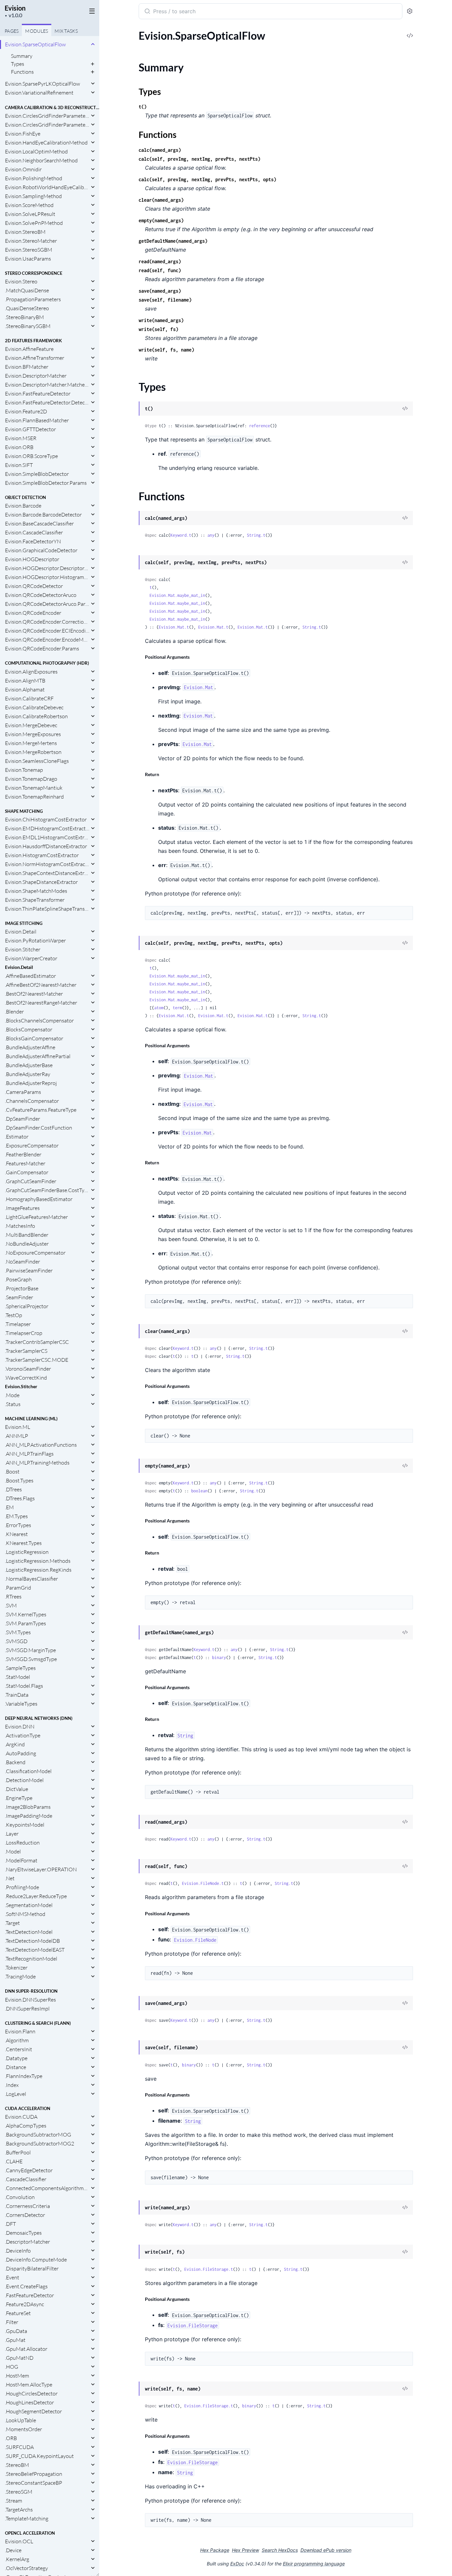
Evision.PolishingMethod (34, 178)
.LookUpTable (21, 2420)
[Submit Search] (147, 12)
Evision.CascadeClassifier (34, 532)
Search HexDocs (280, 2550)
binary (219, 1658)
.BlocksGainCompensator (34, 1038)
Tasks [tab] (66, 31)
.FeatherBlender (23, 1154)
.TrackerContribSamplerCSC (37, 1342)
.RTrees (13, 1597)
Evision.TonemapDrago (31, 779)
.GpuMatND (19, 2358)
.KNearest (16, 1534)
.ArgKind (15, 1744)
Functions (22, 72)
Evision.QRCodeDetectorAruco (41, 595)
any (211, 535)
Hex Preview (246, 2550)
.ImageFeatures (22, 1208)
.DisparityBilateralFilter (32, 2268)
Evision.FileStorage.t (209, 2269)
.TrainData (17, 1695)
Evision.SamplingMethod (33, 196)
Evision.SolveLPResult (30, 214)
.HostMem (17, 2376)
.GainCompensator (27, 1172)
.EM (9, 1507)
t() (143, 107)
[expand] (93, 44)
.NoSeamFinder (23, 1262)
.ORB (11, 2438)
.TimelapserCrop (24, 1333)
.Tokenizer (16, 1968)
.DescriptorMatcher (27, 2242)
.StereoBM (17, 2465)
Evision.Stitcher (23, 949)
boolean (199, 1491)
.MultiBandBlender (27, 1235)
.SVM (11, 1605)
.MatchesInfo (20, 1226)
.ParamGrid (18, 1588)
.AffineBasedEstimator (30, 976)
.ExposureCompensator (32, 1145)
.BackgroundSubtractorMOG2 (40, 2143)
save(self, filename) (165, 300)
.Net (10, 1878)
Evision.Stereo (21, 281)
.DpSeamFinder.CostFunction (39, 1128)
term (177, 1008)
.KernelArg (17, 2559)
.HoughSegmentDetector (33, 2411)
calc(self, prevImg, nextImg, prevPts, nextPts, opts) (207, 179)
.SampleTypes (20, 1668)
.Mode (12, 1395)
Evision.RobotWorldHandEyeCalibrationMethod (47, 187)
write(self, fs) (158, 329)
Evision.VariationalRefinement (39, 93)
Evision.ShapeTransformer (35, 900)
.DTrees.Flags (20, 1498)
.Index (12, 2085)
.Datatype (16, 2058)
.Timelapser (18, 1324)
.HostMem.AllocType (29, 2385)
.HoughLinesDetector (29, 2402)
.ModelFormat (21, 1860)
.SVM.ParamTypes (25, 1623)
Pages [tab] (12, 31)
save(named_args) (160, 291)
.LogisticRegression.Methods (38, 1561)
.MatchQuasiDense (27, 290)
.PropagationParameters (33, 299)
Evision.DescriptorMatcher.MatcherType (47, 385)
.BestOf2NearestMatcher (34, 994)
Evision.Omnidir (23, 169)
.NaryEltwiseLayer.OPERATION (41, 1869)
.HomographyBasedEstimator (39, 1199)
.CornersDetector (25, 2215)
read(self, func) (160, 270)
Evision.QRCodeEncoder (33, 613)
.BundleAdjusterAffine (30, 1047)
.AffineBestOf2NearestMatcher (41, 985)
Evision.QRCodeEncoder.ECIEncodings (47, 631)
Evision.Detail (21, 932)
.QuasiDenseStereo (27, 308)
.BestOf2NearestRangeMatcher (41, 1003)
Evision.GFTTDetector (30, 429)
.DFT (10, 2224)
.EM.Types (16, 1516)
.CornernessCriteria (27, 2206)
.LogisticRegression (27, 1552)
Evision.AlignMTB (25, 681)
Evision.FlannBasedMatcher (37, 420)
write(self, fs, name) (166, 350)
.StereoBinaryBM (24, 317)
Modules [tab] (37, 31)
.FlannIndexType (24, 2076)
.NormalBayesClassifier (31, 1579)
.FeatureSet (18, 2313)
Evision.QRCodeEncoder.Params (42, 648)
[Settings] (410, 11)
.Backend (15, 1762)
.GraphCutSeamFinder (31, 1181)
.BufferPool (18, 2152)
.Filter (12, 2322)
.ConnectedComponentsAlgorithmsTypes (47, 2188)
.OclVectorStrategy (26, 2568)
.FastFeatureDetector (29, 2295)
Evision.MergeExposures (33, 734)
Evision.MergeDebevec (31, 725)
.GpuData (16, 2331)
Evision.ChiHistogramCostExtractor (46, 819)
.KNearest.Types (23, 1543)
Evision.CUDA (21, 2117)
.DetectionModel (24, 1780)
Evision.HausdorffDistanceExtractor (46, 846)
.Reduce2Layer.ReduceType (36, 1896)
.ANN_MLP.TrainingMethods (37, 1463)
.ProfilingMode (22, 1887)
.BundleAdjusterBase (29, 1065)
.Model (13, 1851)
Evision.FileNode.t (203, 1883)
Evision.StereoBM (25, 232)
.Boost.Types (19, 1480)
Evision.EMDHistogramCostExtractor (47, 828)
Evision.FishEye (23, 134)
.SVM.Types (18, 1632)
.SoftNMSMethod (25, 1914)
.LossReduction (22, 1843)
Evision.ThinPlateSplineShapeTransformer (47, 909)
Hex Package (215, 2550)
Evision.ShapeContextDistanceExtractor (47, 873)
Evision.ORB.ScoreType (31, 456)
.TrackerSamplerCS (26, 1351)
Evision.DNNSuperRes (30, 2000)
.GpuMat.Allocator (26, 2349)
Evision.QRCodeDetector (34, 586)
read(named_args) (160, 261)
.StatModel (18, 1677)
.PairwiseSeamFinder (29, 1270)
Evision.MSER (21, 438)
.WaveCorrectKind (26, 1378)
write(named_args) (161, 320)
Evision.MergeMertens (31, 743)
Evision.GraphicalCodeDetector (41, 550)
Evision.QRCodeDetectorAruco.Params (47, 604)
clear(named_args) (161, 200)
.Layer (12, 1834)
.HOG (12, 2367)
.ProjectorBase (22, 1288)
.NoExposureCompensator (35, 1253)
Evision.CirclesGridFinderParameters (47, 116)
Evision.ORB (19, 447)
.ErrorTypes (18, 1525)
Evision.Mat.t (174, 627)
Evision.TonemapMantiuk (34, 788)
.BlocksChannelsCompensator (39, 1020)
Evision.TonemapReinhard (34, 797)
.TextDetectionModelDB (32, 1941)
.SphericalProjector (27, 1306)
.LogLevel (16, 2094)
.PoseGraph (18, 1279)
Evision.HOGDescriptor (32, 559)
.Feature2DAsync (24, 2304)
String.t (256, 535)
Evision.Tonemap (24, 770)
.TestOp (14, 1315)
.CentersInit (19, 2049)
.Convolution (20, 2197)
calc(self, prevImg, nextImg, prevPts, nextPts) (200, 159)
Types (18, 64)
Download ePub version (326, 2550)
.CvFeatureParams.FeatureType (41, 1110)
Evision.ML (18, 1427)
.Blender (14, 1012)
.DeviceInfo (18, 2251)
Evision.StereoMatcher (31, 241)
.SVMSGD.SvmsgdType (31, 1659)
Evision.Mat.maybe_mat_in (177, 595)
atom (159, 1008)
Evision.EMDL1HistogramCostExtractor (47, 837)
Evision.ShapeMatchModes (36, 891)
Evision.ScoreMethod (29, 205)
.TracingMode (20, 1976)
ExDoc (237, 2564)
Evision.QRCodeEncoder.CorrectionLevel (47, 622)
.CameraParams (23, 1092)
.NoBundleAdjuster (27, 1244)
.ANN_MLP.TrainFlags (29, 1454)
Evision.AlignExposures (31, 672)
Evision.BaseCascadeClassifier (39, 523)
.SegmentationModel (29, 1905)
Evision (15, 8)
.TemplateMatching (27, 2518)
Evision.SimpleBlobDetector (37, 474)
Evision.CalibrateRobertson (36, 716)
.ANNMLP (17, 1436)
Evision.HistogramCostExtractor (42, 855)
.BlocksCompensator (29, 1029)
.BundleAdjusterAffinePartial (38, 1056)
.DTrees (13, 1489)
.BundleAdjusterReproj (31, 1083)
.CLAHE (14, 2161)
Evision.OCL (19, 2541)
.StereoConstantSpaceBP (34, 2483)
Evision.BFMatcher (27, 367)
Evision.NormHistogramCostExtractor (47, 864)
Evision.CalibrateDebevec (34, 707)
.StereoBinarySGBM (28, 326)
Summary (22, 56)
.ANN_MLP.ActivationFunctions (41, 1445)
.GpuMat (15, 2340)
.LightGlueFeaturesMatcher (36, 1217)
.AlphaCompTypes (26, 2126)
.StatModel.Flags (24, 1686)
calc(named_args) (160, 150)
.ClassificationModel (28, 1771)
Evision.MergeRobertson (33, 752)
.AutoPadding (21, 1753)
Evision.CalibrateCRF (29, 698)
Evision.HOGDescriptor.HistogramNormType (47, 577)
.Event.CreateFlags (26, 2286)
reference (260, 426)
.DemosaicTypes (23, 2233)
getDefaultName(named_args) (173, 241)
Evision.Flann (20, 2031)
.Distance (16, 2067)
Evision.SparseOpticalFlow (35, 44)
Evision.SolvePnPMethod (34, 223)
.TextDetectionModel (29, 1932)
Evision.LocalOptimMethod (36, 151)
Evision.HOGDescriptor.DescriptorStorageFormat (47, 568)
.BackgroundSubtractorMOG (38, 2135)
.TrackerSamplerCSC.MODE (37, 1360)
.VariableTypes (21, 1704)
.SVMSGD (16, 1641)
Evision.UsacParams (28, 259)
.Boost (12, 1472)
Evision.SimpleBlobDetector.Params (46, 483)
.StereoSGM (19, 2492)
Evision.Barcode (23, 506)
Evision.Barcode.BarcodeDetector (43, 515)
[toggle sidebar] (91, 11)
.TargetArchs (19, 2510)
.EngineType (19, 1798)
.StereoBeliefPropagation (34, 2474)
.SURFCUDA (19, 2447)
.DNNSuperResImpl (27, 2009)
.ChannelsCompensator (32, 1101)
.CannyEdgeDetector (29, 2170)
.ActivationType (23, 1735)
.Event (12, 2277)
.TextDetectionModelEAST (35, 1950)
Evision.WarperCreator (31, 958)
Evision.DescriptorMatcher (36, 376)
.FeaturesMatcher (25, 1163)
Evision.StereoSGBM (29, 250)
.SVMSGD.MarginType (30, 1650)
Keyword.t (181, 535)
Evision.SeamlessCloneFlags (37, 761)
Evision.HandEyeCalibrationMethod (46, 143)
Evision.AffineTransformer (35, 358)
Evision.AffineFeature (29, 349)
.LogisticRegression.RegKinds (38, 1570)
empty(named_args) (161, 220)
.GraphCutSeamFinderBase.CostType (47, 1190)
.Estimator (17, 1137)
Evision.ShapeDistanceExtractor (41, 882)
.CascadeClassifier (26, 2179)
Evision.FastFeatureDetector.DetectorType (47, 402)
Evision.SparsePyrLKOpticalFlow (43, 84)
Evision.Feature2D (26, 411)
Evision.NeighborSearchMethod (41, 160)
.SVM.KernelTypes (26, 1614)
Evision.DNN (20, 1726)
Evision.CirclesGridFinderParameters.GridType (47, 125)
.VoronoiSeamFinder (28, 1369)
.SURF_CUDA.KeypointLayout (39, 2456)
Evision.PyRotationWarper (35, 940)
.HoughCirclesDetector (31, 2393)
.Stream (14, 2501)
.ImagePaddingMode (29, 1816)
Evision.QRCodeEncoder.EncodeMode (47, 640)
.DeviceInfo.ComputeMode (36, 2260)
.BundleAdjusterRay (28, 1074)
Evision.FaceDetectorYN (33, 541)
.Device (13, 2550)
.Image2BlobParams (28, 1807)
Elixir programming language (314, 2564)
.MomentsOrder (23, 2429)
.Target (12, 1923)
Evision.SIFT (19, 465)
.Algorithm (17, 2040)
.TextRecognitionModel (31, 1959)
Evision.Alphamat (25, 689)
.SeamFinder (19, 1297)
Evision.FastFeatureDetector (38, 394)
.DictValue (17, 1789)
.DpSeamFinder (23, 1119)
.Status (13, 1404)
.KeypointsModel (25, 1825)
